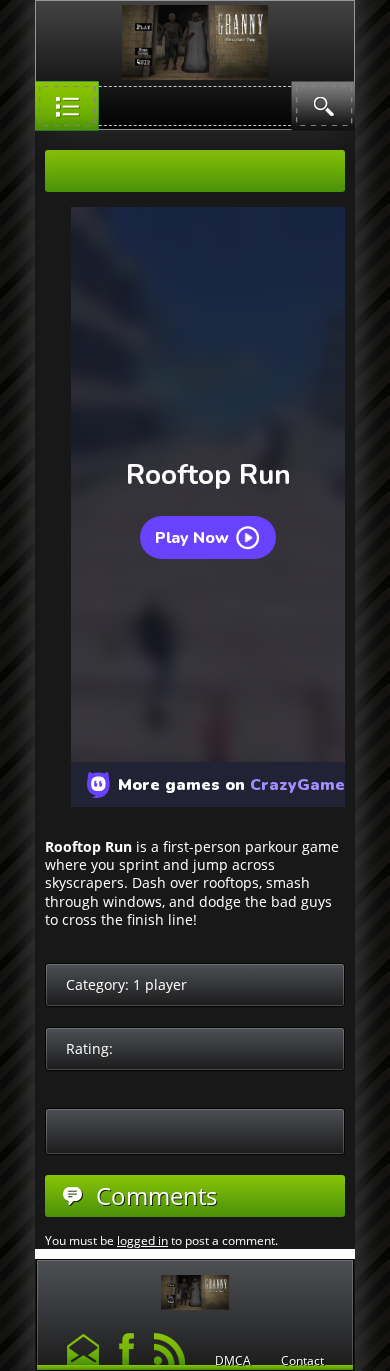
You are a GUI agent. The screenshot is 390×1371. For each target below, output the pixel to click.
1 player (160, 984)
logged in (142, 1240)
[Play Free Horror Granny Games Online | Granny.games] (195, 1287)
